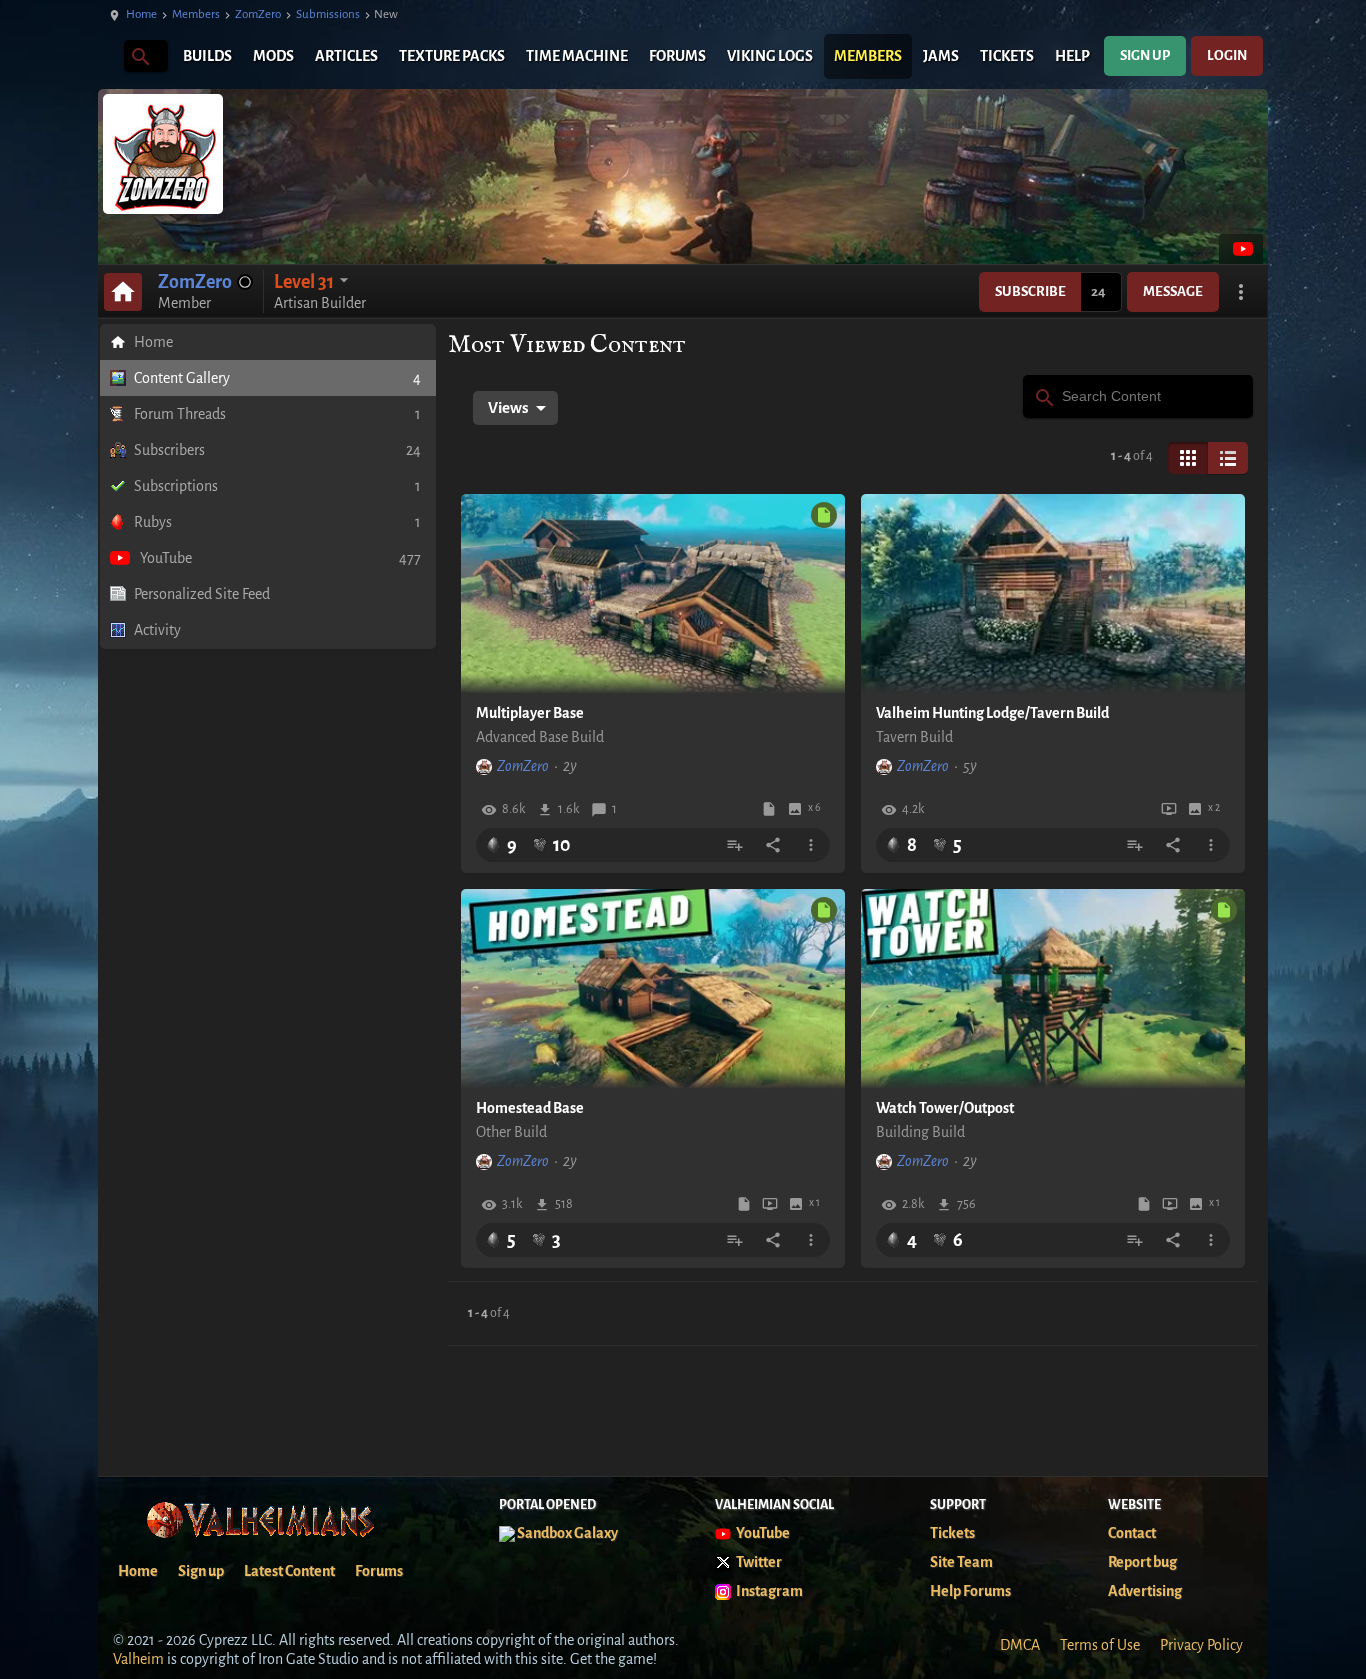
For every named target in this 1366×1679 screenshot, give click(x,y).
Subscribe (1030, 291)
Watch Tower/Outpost (945, 1108)
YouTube (280, 558)
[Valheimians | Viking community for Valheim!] (108, 56)
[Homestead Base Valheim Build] (653, 989)
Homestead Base (530, 1108)
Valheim (138, 1659)
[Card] (1188, 458)
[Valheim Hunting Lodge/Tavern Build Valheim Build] (1053, 594)
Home (141, 14)
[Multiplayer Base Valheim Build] (653, 594)
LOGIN (1227, 55)
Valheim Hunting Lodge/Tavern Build (992, 713)
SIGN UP (1145, 55)
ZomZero (258, 14)
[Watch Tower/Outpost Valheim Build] (1053, 989)
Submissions (328, 14)
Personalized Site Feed (202, 594)
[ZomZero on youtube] (1241, 249)
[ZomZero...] (139, 55)
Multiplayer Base (530, 713)
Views (508, 407)
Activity (157, 630)
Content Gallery (277, 378)
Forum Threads (277, 414)
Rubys (277, 522)
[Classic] (1228, 458)
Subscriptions (277, 486)
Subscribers (277, 450)
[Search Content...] (1043, 395)
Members (196, 14)
